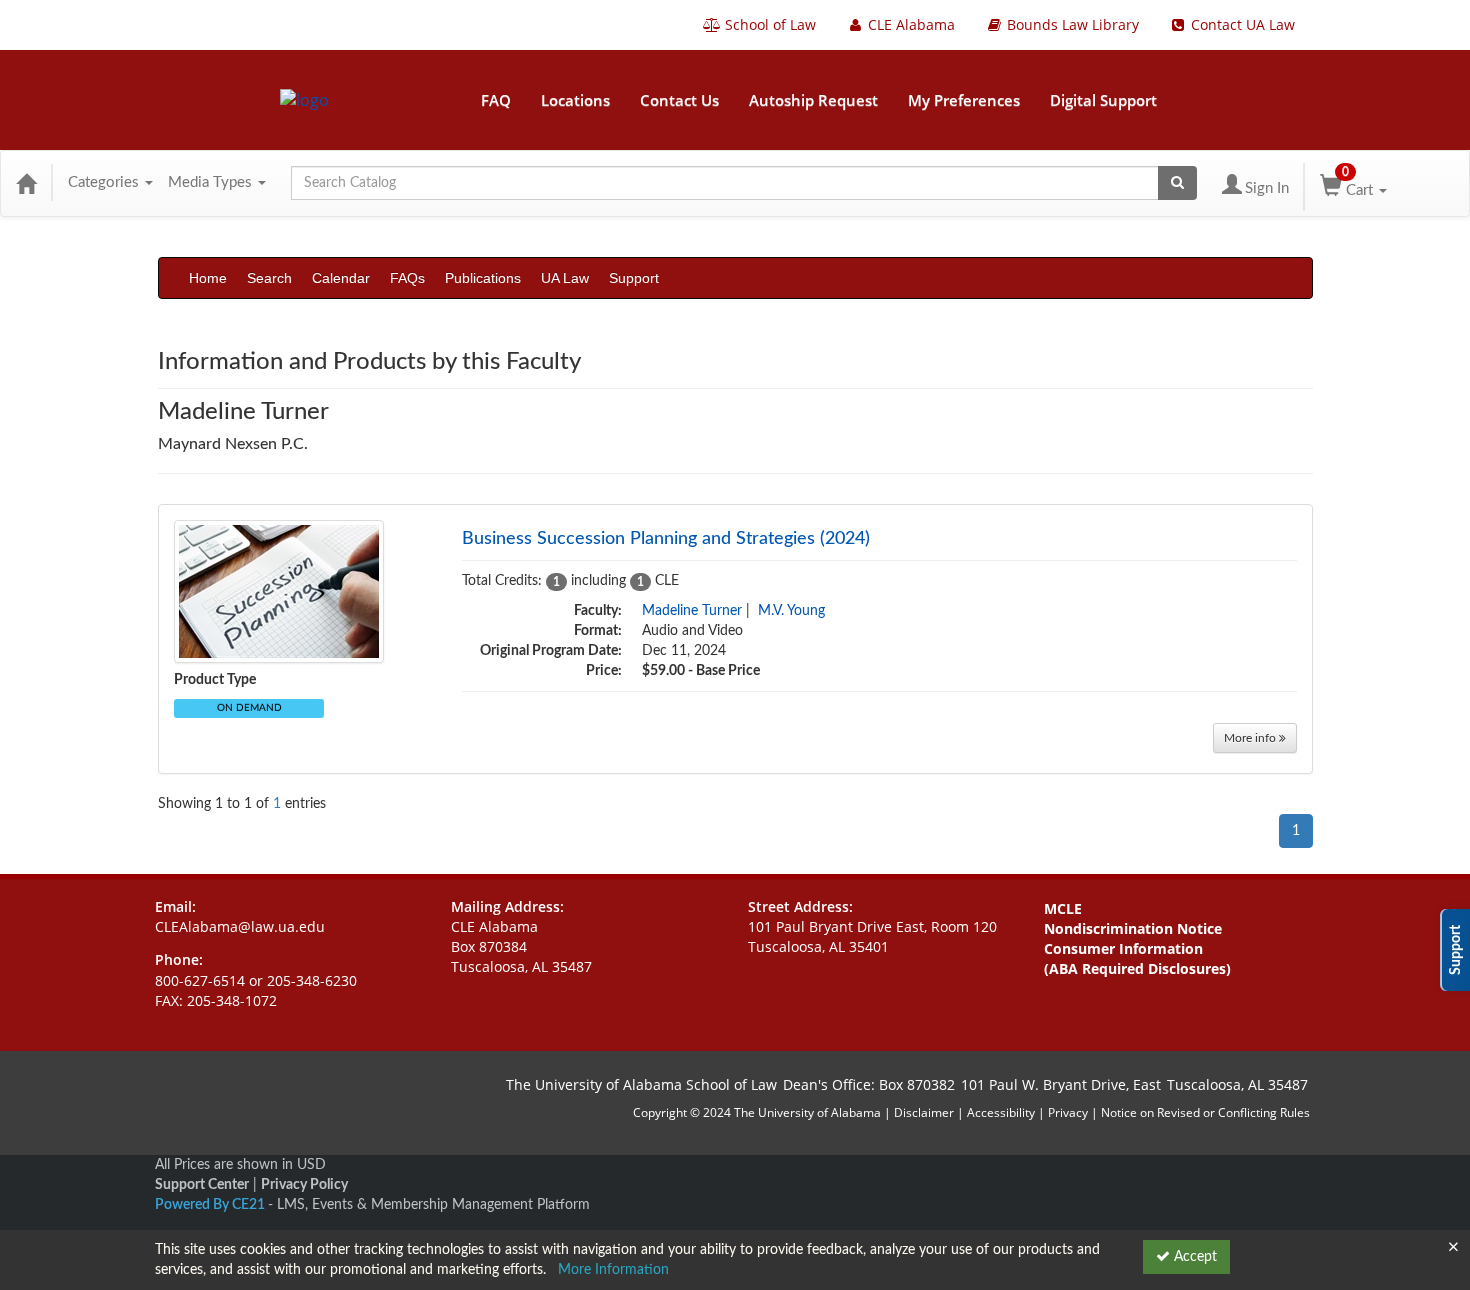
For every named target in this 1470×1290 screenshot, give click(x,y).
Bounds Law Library (1071, 24)
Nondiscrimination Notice (1133, 928)
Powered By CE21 (211, 1205)
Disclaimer (925, 1112)
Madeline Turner (692, 611)
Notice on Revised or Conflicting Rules (1205, 1112)
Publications (483, 278)
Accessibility (1001, 1112)
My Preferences (964, 100)
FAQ (496, 100)
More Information (613, 1270)
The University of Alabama (807, 1112)
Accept (1193, 1257)
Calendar (341, 278)
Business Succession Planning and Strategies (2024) (666, 539)
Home (208, 278)
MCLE (1063, 908)
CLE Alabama (909, 24)
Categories (105, 182)
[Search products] (1177, 183)
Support (634, 278)
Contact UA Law (1241, 24)
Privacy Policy (304, 1185)
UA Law (565, 278)
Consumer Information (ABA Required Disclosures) (1137, 958)
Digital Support (1103, 100)
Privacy (1068, 1112)
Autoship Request (813, 100)
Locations (575, 100)
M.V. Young (791, 611)
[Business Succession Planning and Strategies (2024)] (279, 591)
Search (269, 278)
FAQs (407, 278)
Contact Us (679, 100)
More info (1251, 738)
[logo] (304, 100)
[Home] (26, 183)
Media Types (212, 182)
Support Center (202, 1185)
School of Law (768, 24)
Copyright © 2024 (682, 1112)
